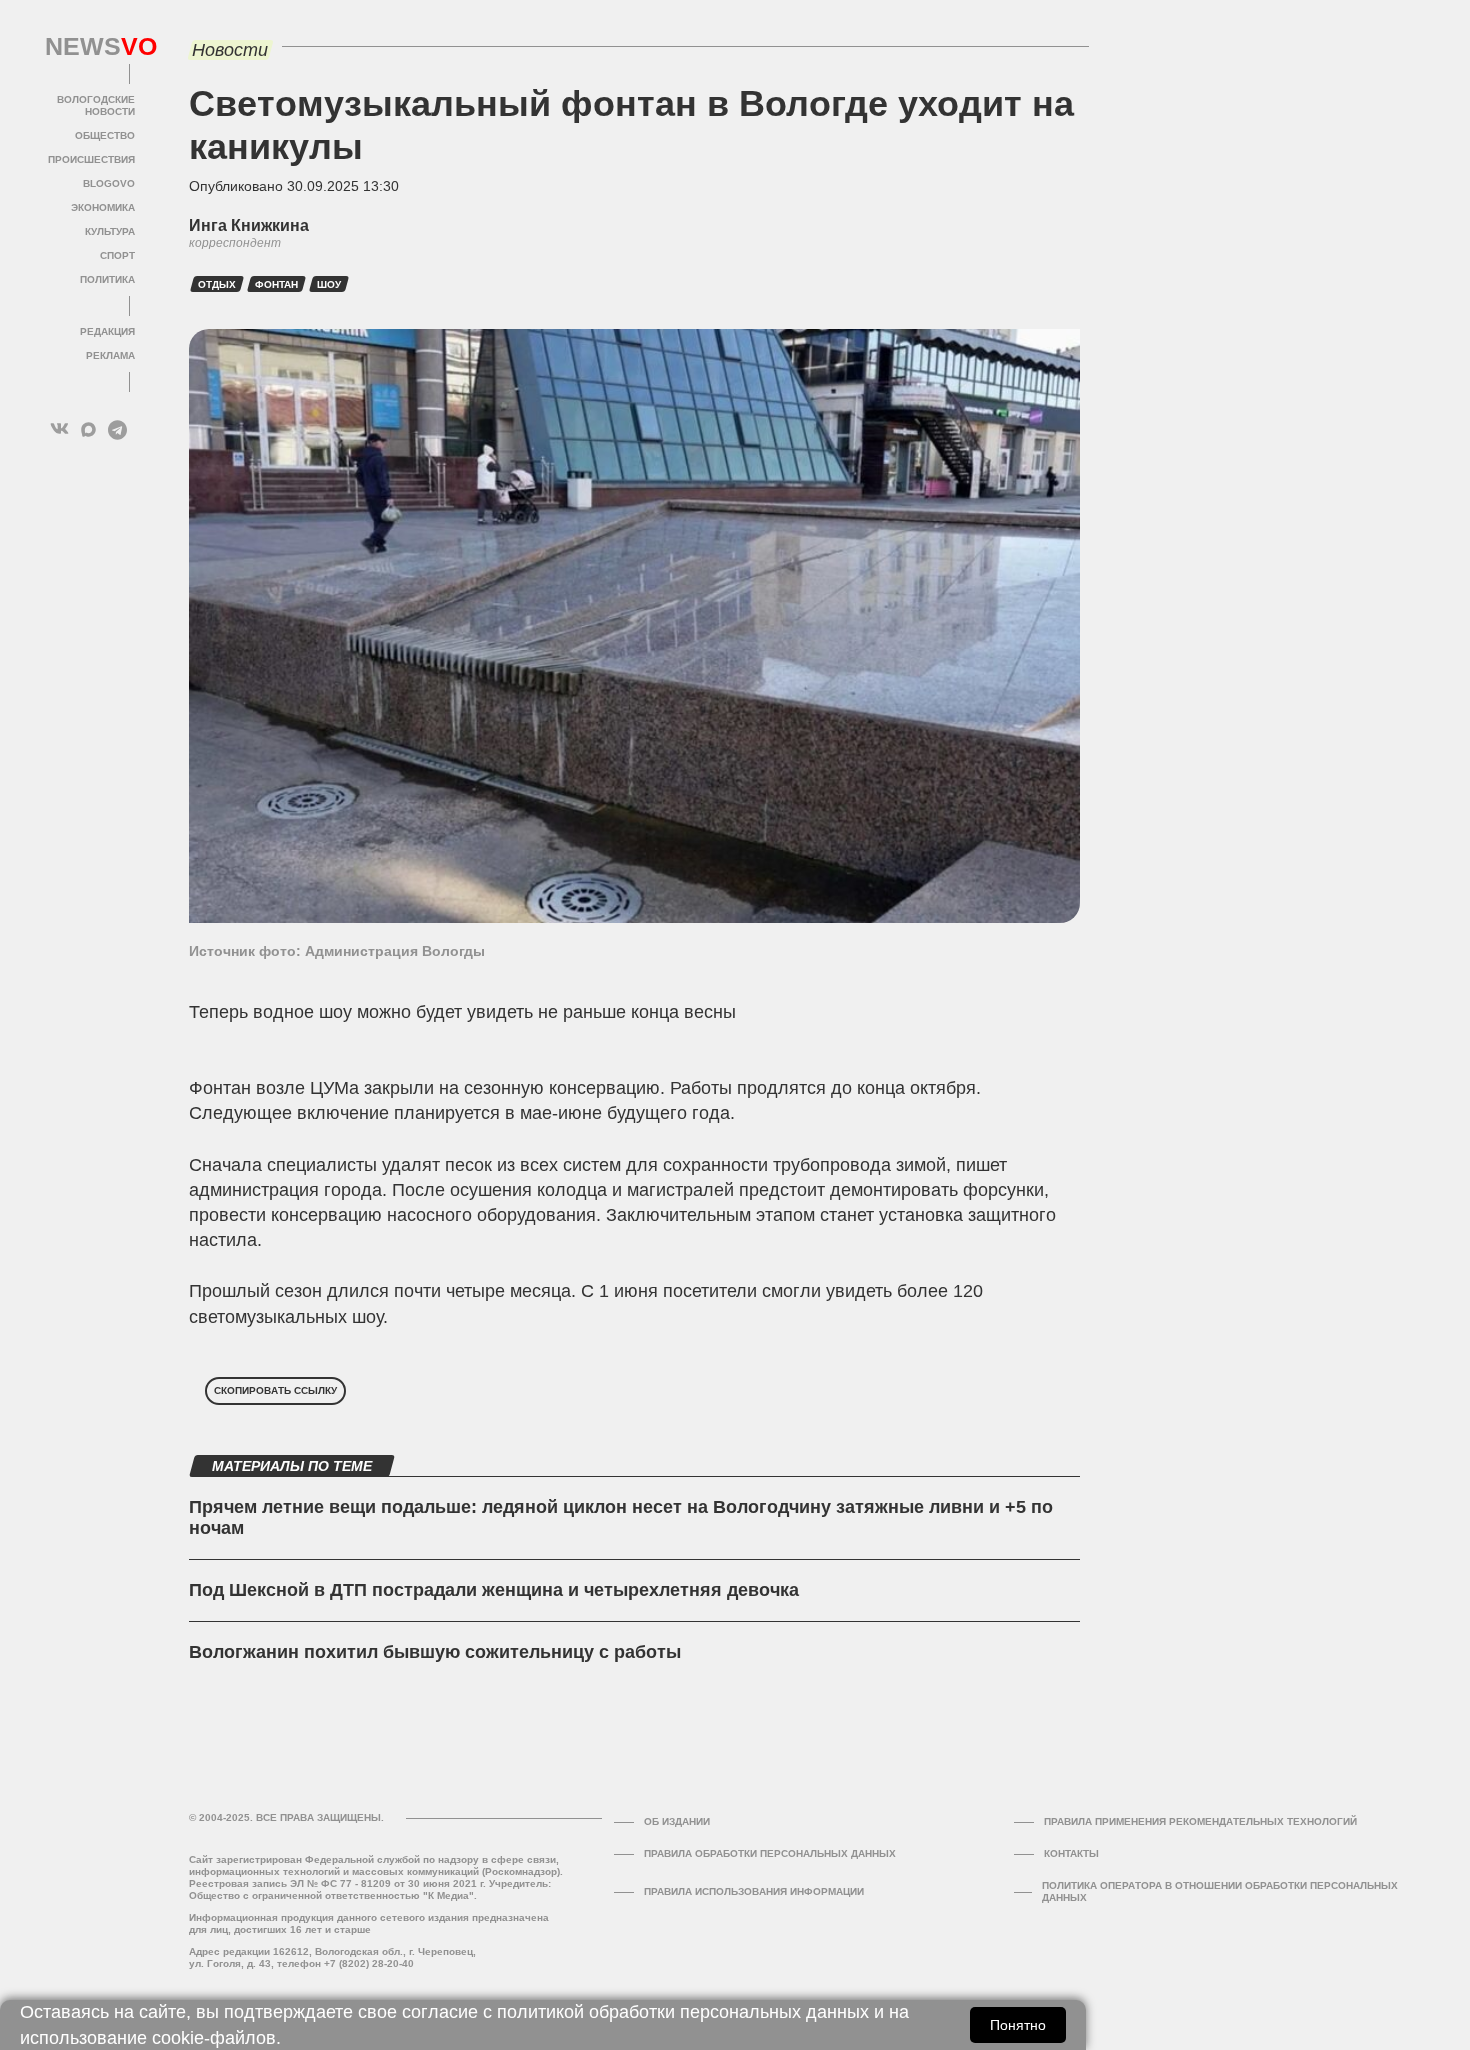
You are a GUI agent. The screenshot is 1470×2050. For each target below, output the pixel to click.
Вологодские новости (96, 105)
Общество (105, 135)
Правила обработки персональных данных (770, 1853)
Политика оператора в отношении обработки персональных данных (1220, 1891)
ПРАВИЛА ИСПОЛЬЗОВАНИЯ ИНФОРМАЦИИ (754, 1891)
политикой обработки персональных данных (683, 2012)
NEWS (90, 47)
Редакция (107, 331)
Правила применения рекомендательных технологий (1200, 1821)
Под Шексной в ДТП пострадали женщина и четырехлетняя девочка (494, 1590)
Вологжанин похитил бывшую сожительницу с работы (435, 1652)
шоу (329, 284)
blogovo (109, 183)
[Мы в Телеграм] (117, 429)
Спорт (117, 255)
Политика (107, 279)
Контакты (1071, 1853)
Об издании (677, 1821)
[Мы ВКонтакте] (59, 429)
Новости (230, 50)
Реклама (110, 355)
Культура (110, 231)
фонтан (276, 284)
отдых (217, 284)
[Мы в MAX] (88, 429)
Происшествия (91, 159)
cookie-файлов (214, 2038)
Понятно (1018, 2025)
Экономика (103, 207)
